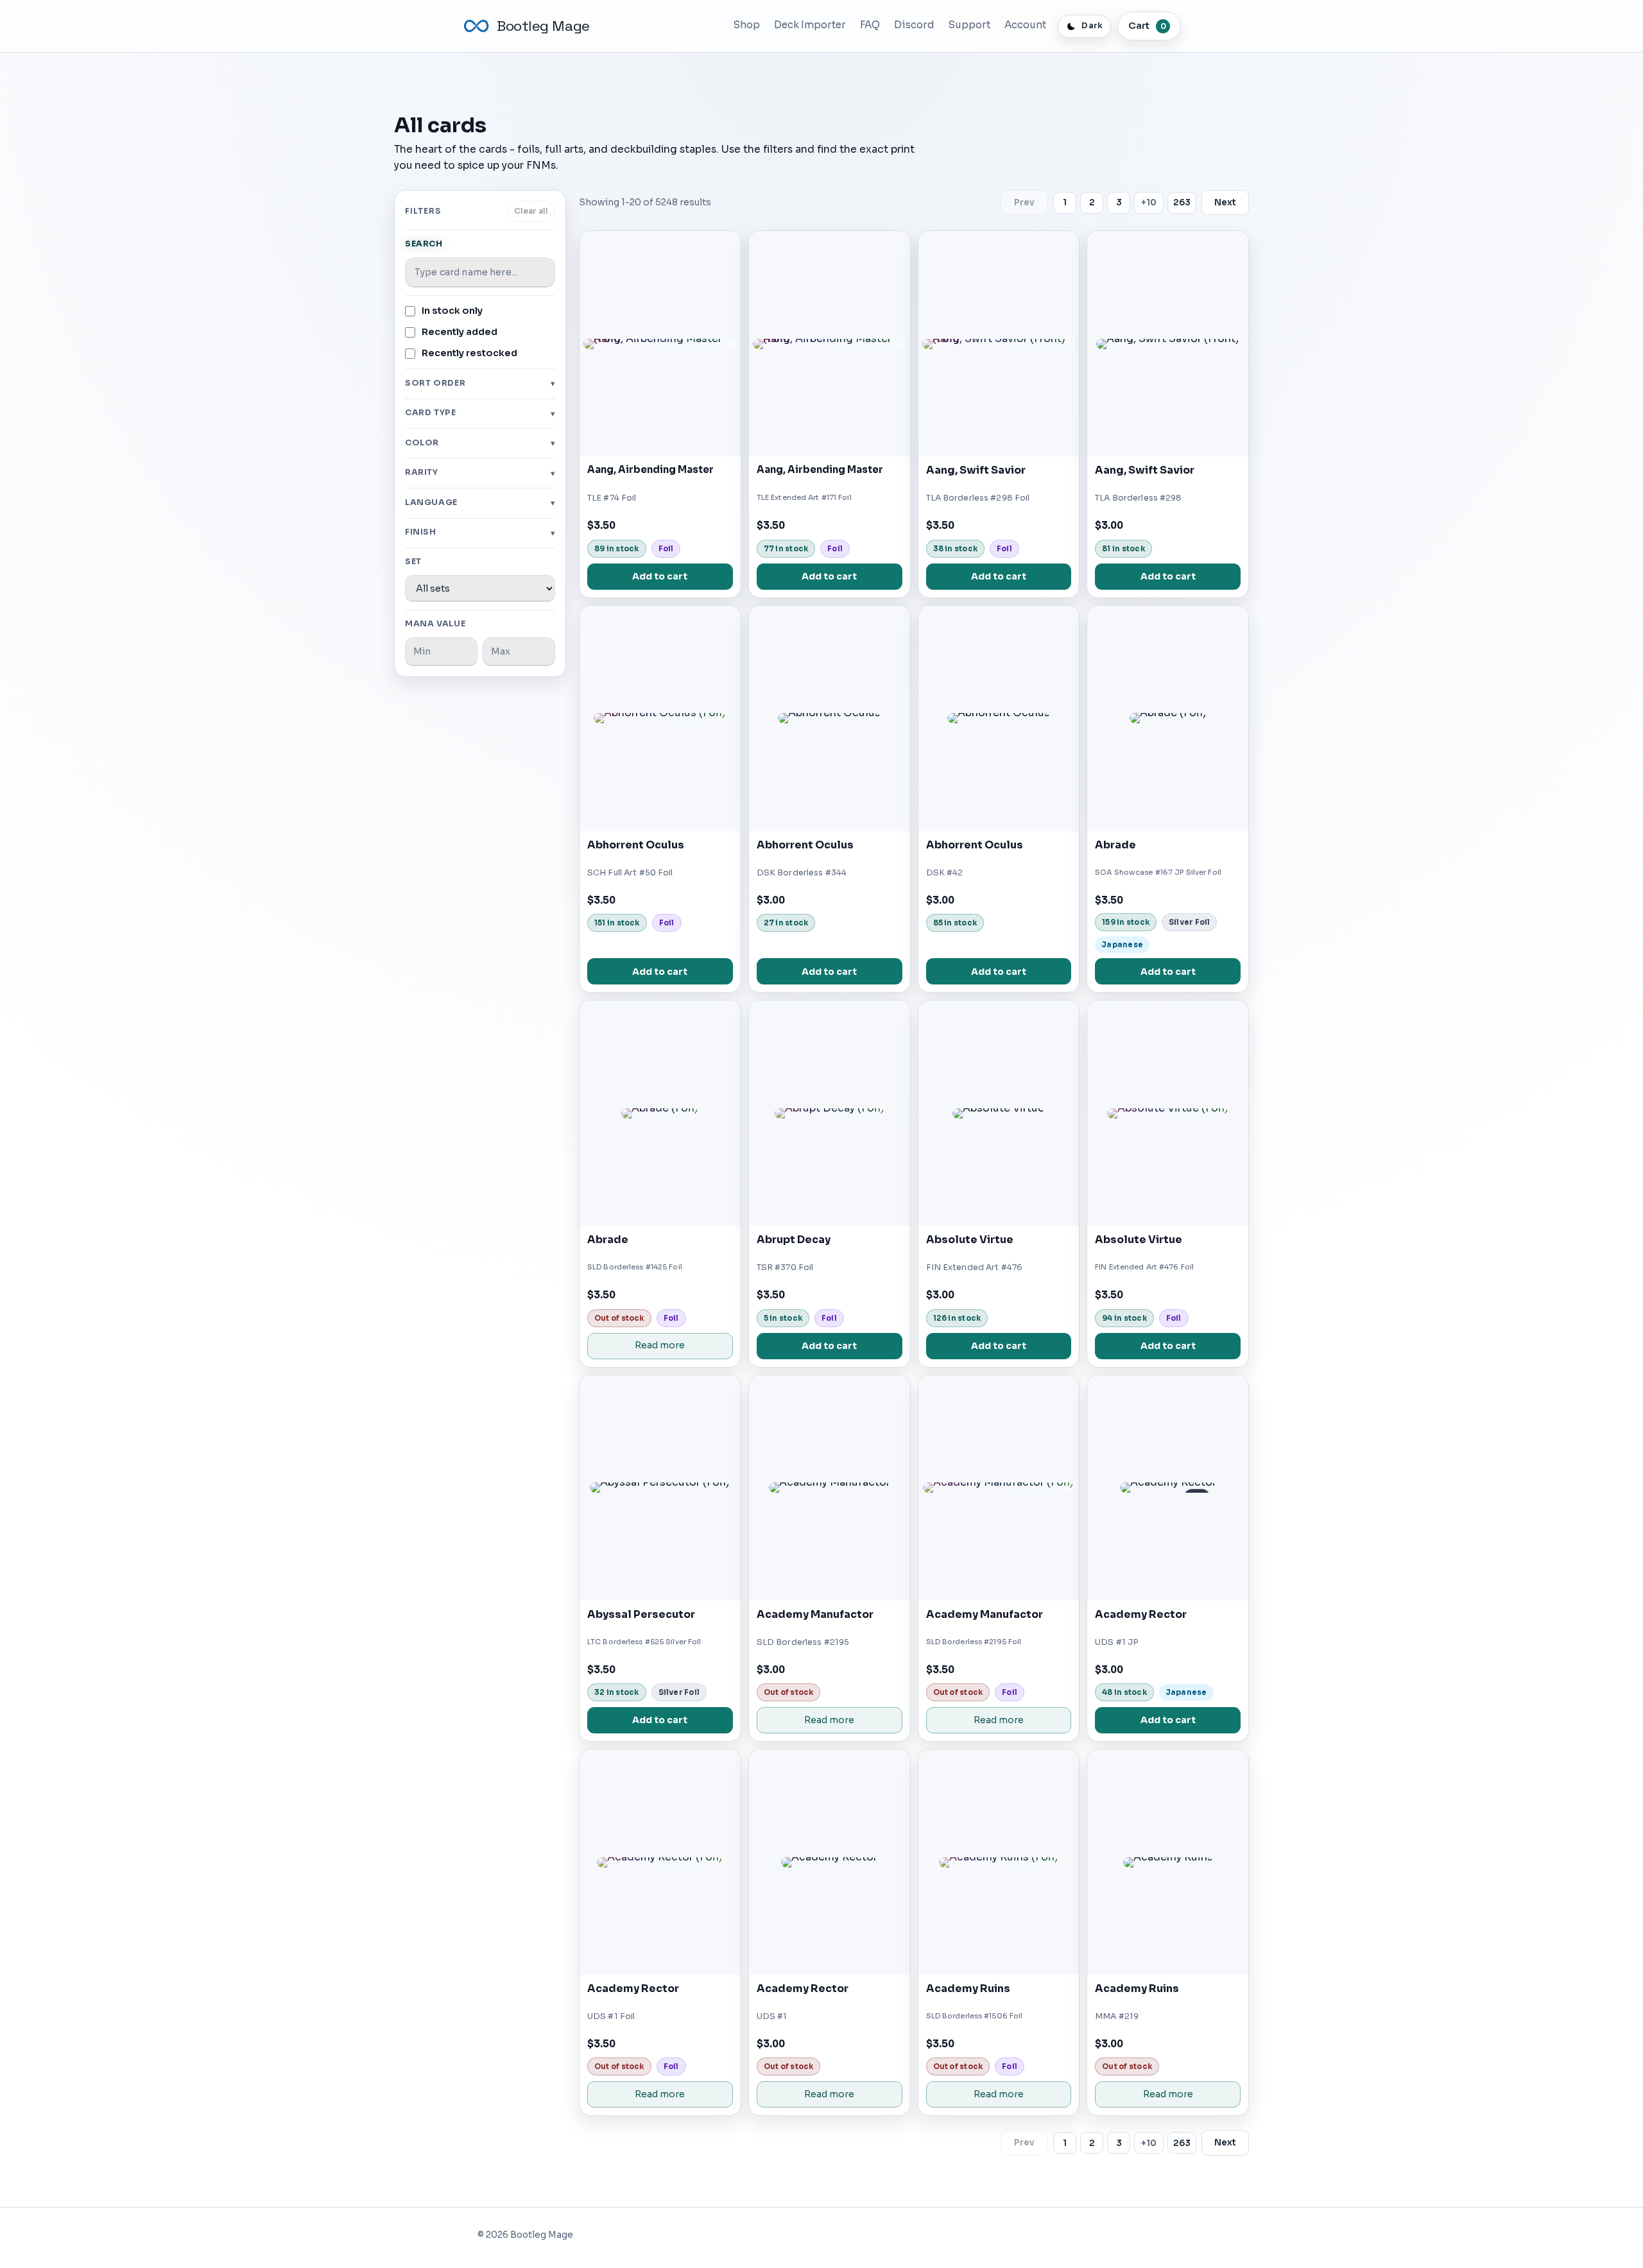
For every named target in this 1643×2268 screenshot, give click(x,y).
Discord (914, 25)
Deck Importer (810, 25)
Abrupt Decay (794, 1240)
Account (1025, 25)
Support (969, 25)
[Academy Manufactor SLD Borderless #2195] (830, 1488)
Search (424, 244)
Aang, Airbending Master (650, 470)
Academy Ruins (968, 1989)
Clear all (531, 211)
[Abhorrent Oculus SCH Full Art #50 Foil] (660, 718)
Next (1225, 202)
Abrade (1115, 845)
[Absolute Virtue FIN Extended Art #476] (999, 1113)
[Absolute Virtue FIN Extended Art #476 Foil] (1168, 1113)
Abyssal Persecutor (641, 1614)
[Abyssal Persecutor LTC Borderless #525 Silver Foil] (660, 1488)
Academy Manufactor (815, 1614)
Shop (747, 25)
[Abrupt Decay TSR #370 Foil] (830, 1113)
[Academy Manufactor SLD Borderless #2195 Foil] (999, 1488)
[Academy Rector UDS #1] (830, 1862)
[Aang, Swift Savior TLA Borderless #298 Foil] (999, 344)
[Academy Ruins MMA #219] (1168, 1862)
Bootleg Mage (543, 26)
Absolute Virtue (970, 1240)
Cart (1147, 26)
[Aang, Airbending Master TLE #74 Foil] (660, 344)
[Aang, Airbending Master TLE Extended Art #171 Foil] (830, 344)
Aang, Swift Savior (976, 470)
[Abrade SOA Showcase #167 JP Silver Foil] (1168, 718)
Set (413, 562)
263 (1182, 202)
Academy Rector (1141, 1614)
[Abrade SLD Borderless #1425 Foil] (660, 1113)
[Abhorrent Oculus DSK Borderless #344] (830, 718)
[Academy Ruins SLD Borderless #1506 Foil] (999, 1862)
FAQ (870, 25)
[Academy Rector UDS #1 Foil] (660, 1862)
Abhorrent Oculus (636, 845)
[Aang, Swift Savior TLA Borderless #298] (1168, 344)
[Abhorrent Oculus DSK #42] (999, 718)
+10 (1149, 202)
